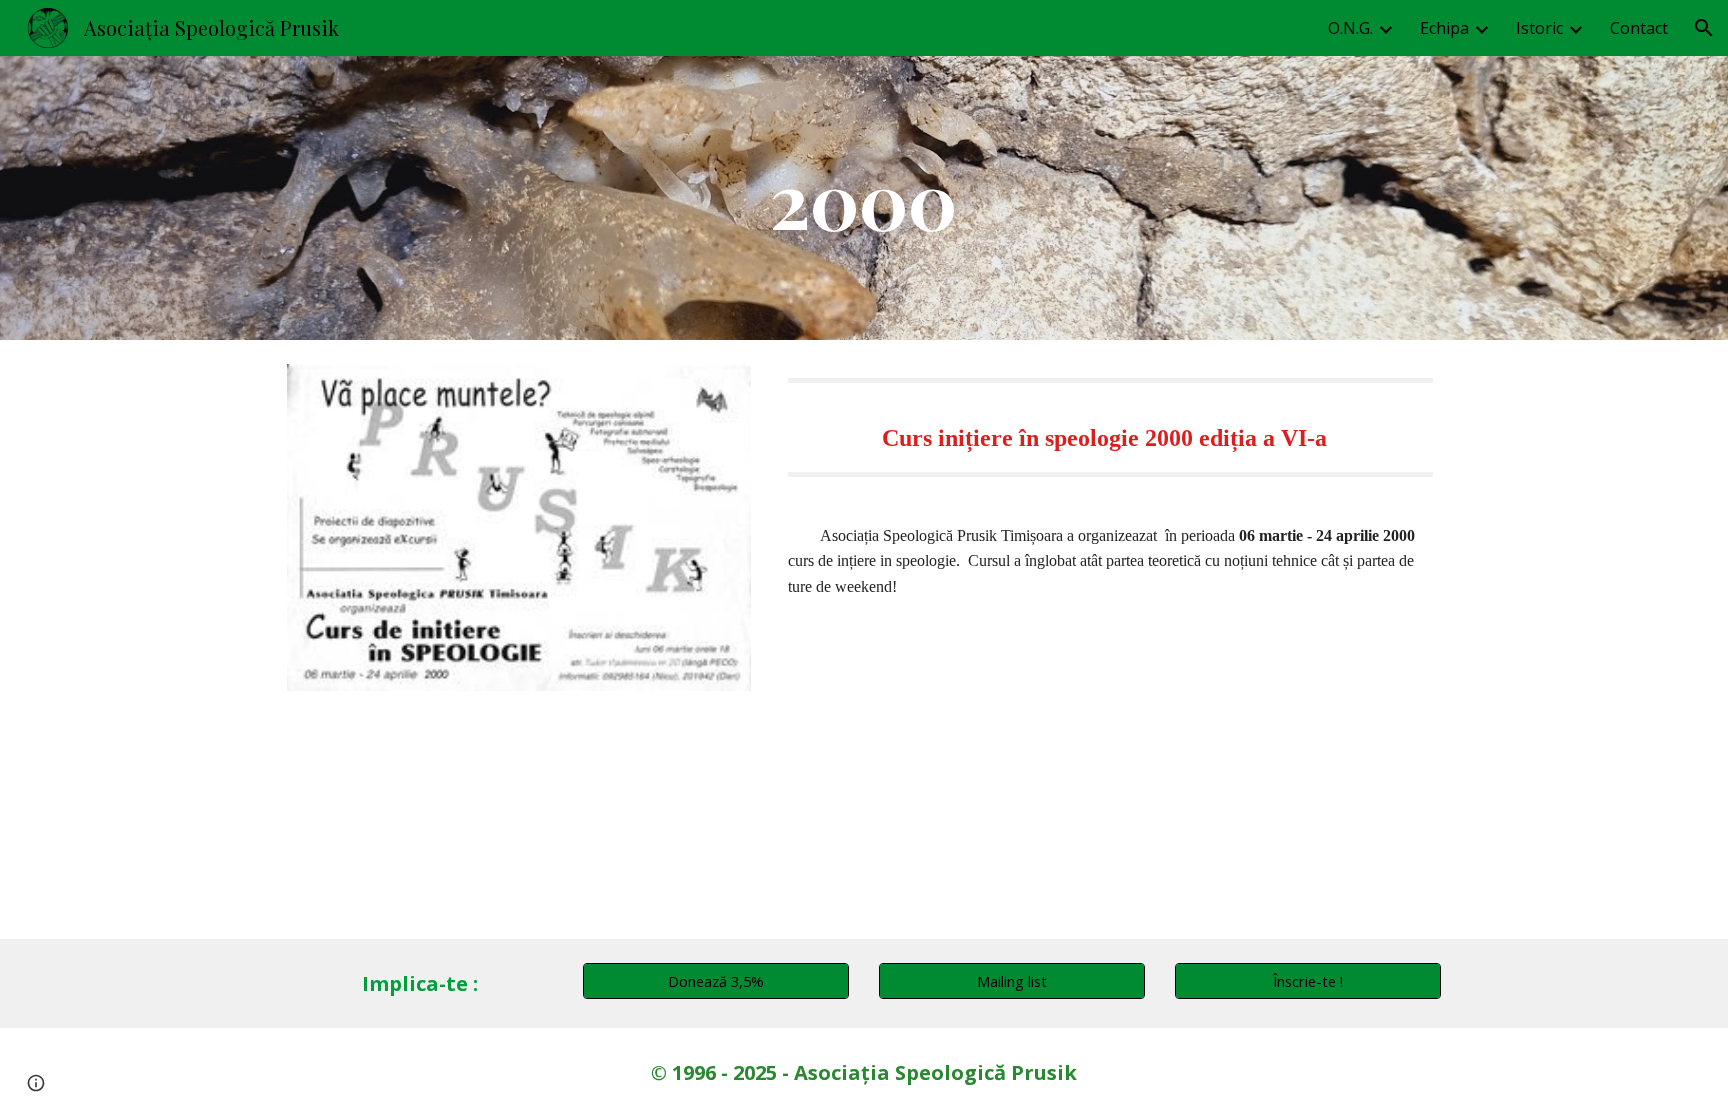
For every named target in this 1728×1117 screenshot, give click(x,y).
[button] (1704, 28)
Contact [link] (1639, 28)
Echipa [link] (1444, 28)
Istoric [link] (1539, 28)
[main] (864, 198)
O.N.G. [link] (1350, 28)
